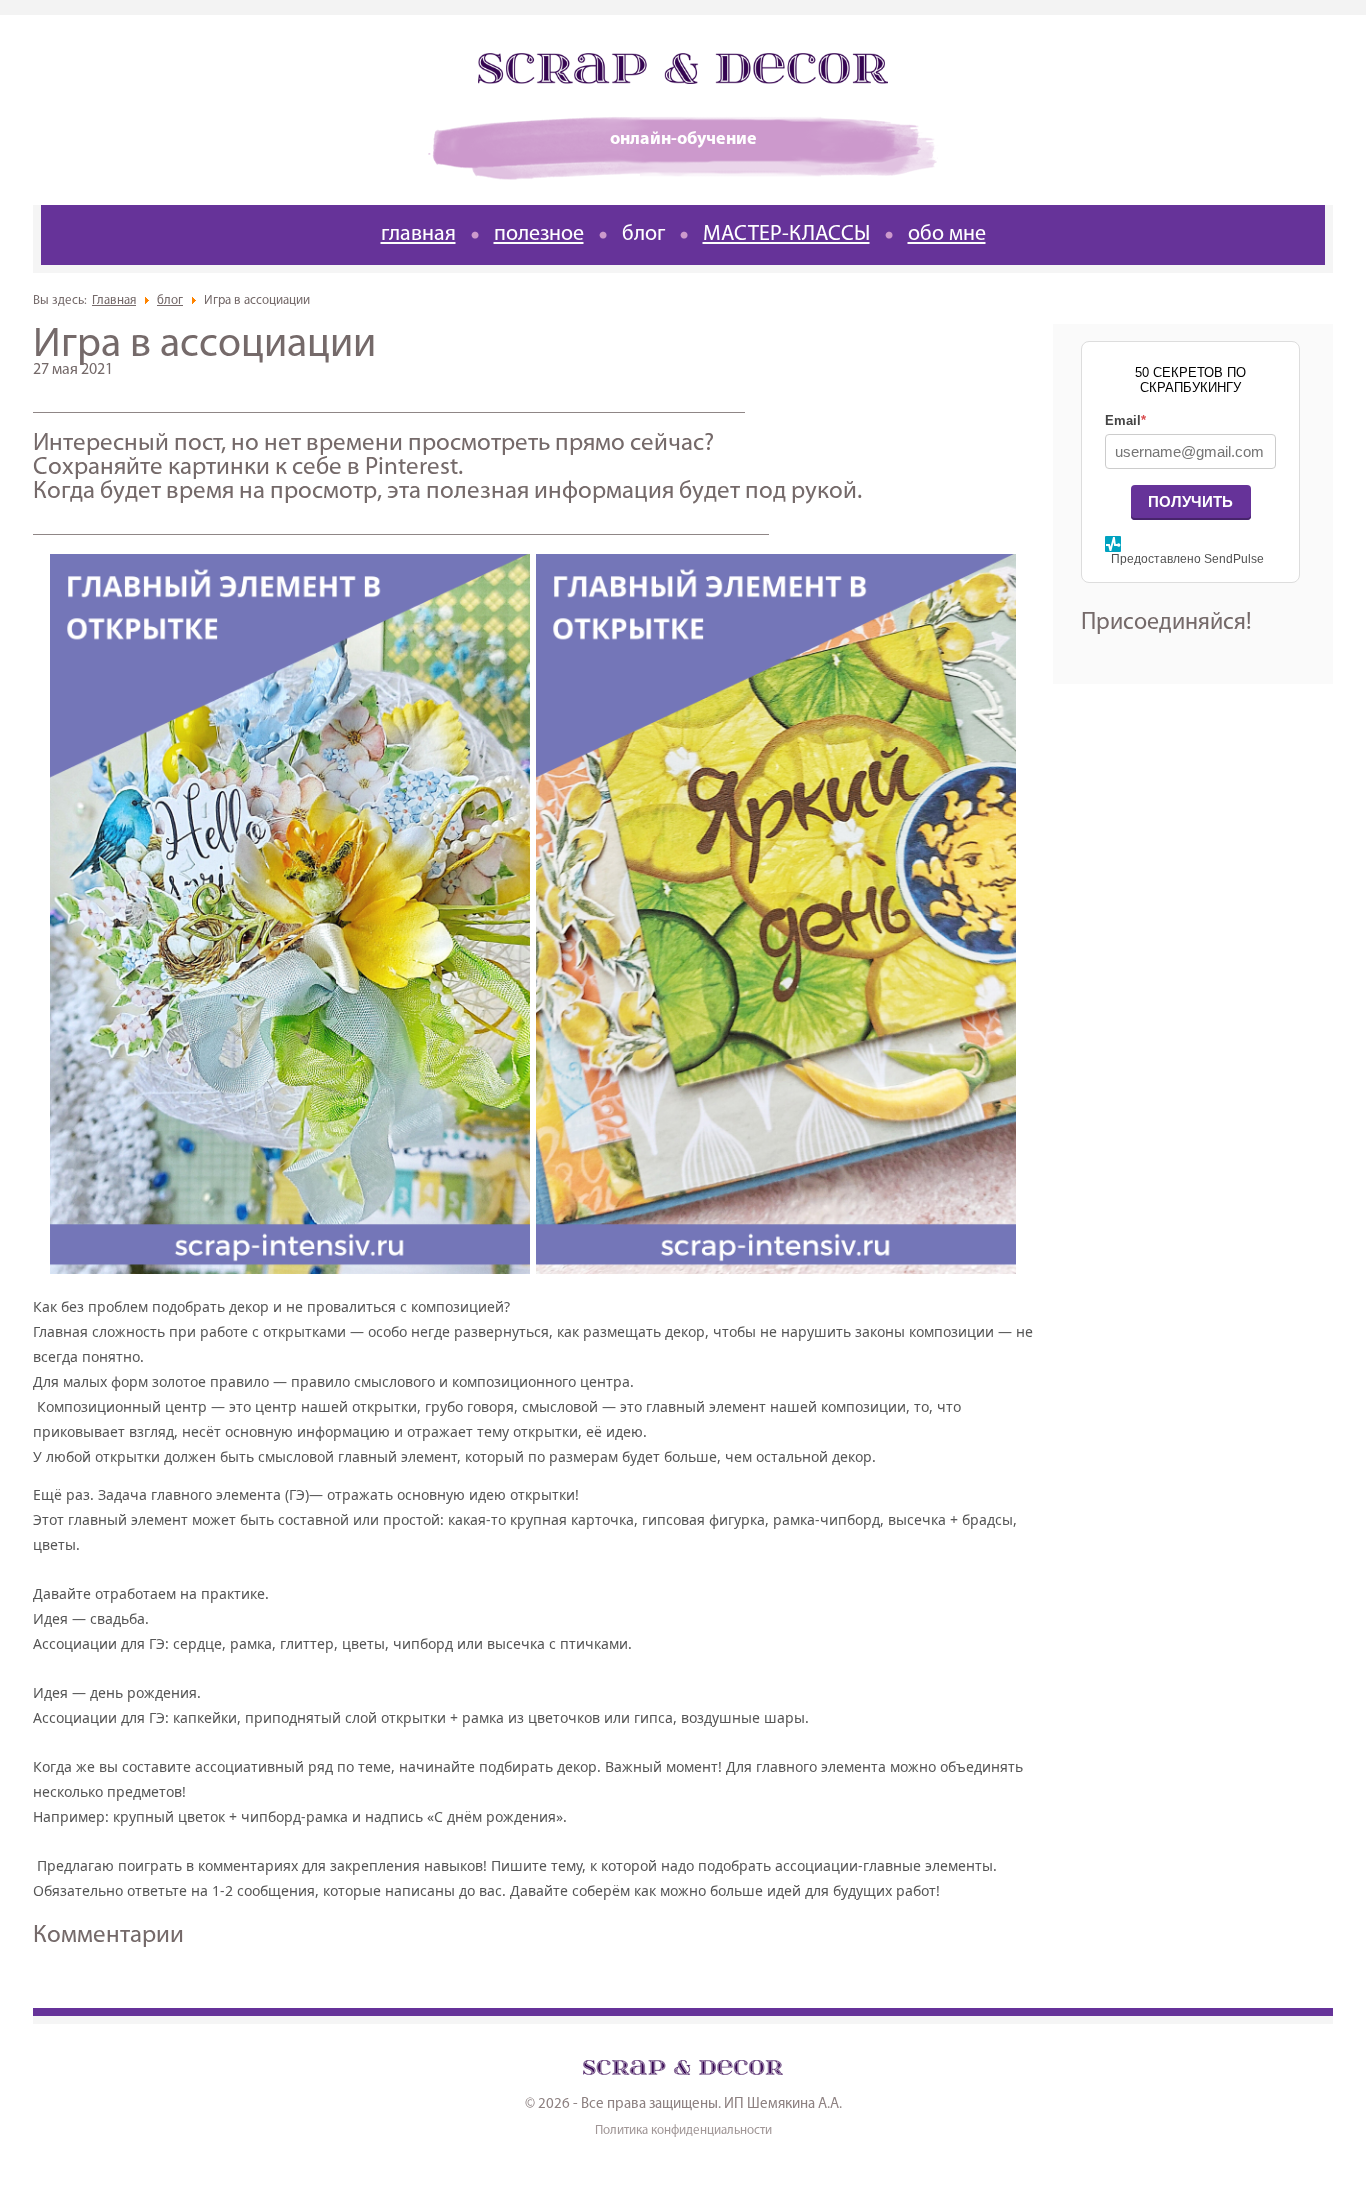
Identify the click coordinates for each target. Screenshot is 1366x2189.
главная (418, 234)
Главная (114, 300)
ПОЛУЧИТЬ (1190, 501)
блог (643, 234)
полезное (539, 234)
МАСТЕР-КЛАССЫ (786, 234)
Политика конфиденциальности (683, 2130)
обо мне (947, 234)
